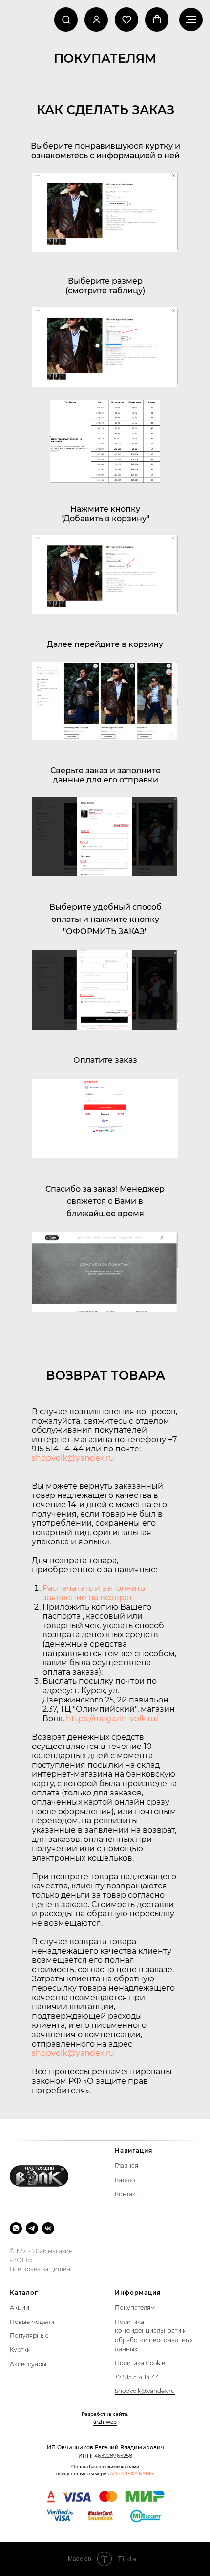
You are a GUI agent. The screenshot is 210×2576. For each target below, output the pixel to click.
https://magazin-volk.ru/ (112, 1718)
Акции (20, 2308)
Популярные (29, 2335)
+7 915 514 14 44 (137, 2377)
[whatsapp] (16, 2228)
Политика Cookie (140, 2363)
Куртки (20, 2350)
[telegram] (32, 2228)
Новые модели (32, 2322)
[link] (96, 19)
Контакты (129, 2194)
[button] (66, 19)
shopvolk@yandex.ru (73, 1458)
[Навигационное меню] (191, 20)
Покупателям (135, 2308)
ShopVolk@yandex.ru (145, 2391)
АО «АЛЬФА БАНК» (132, 2473)
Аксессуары (28, 2364)
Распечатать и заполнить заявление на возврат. (94, 1593)
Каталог (126, 2180)
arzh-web (105, 2422)
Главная (126, 2166)
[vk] (48, 2228)
